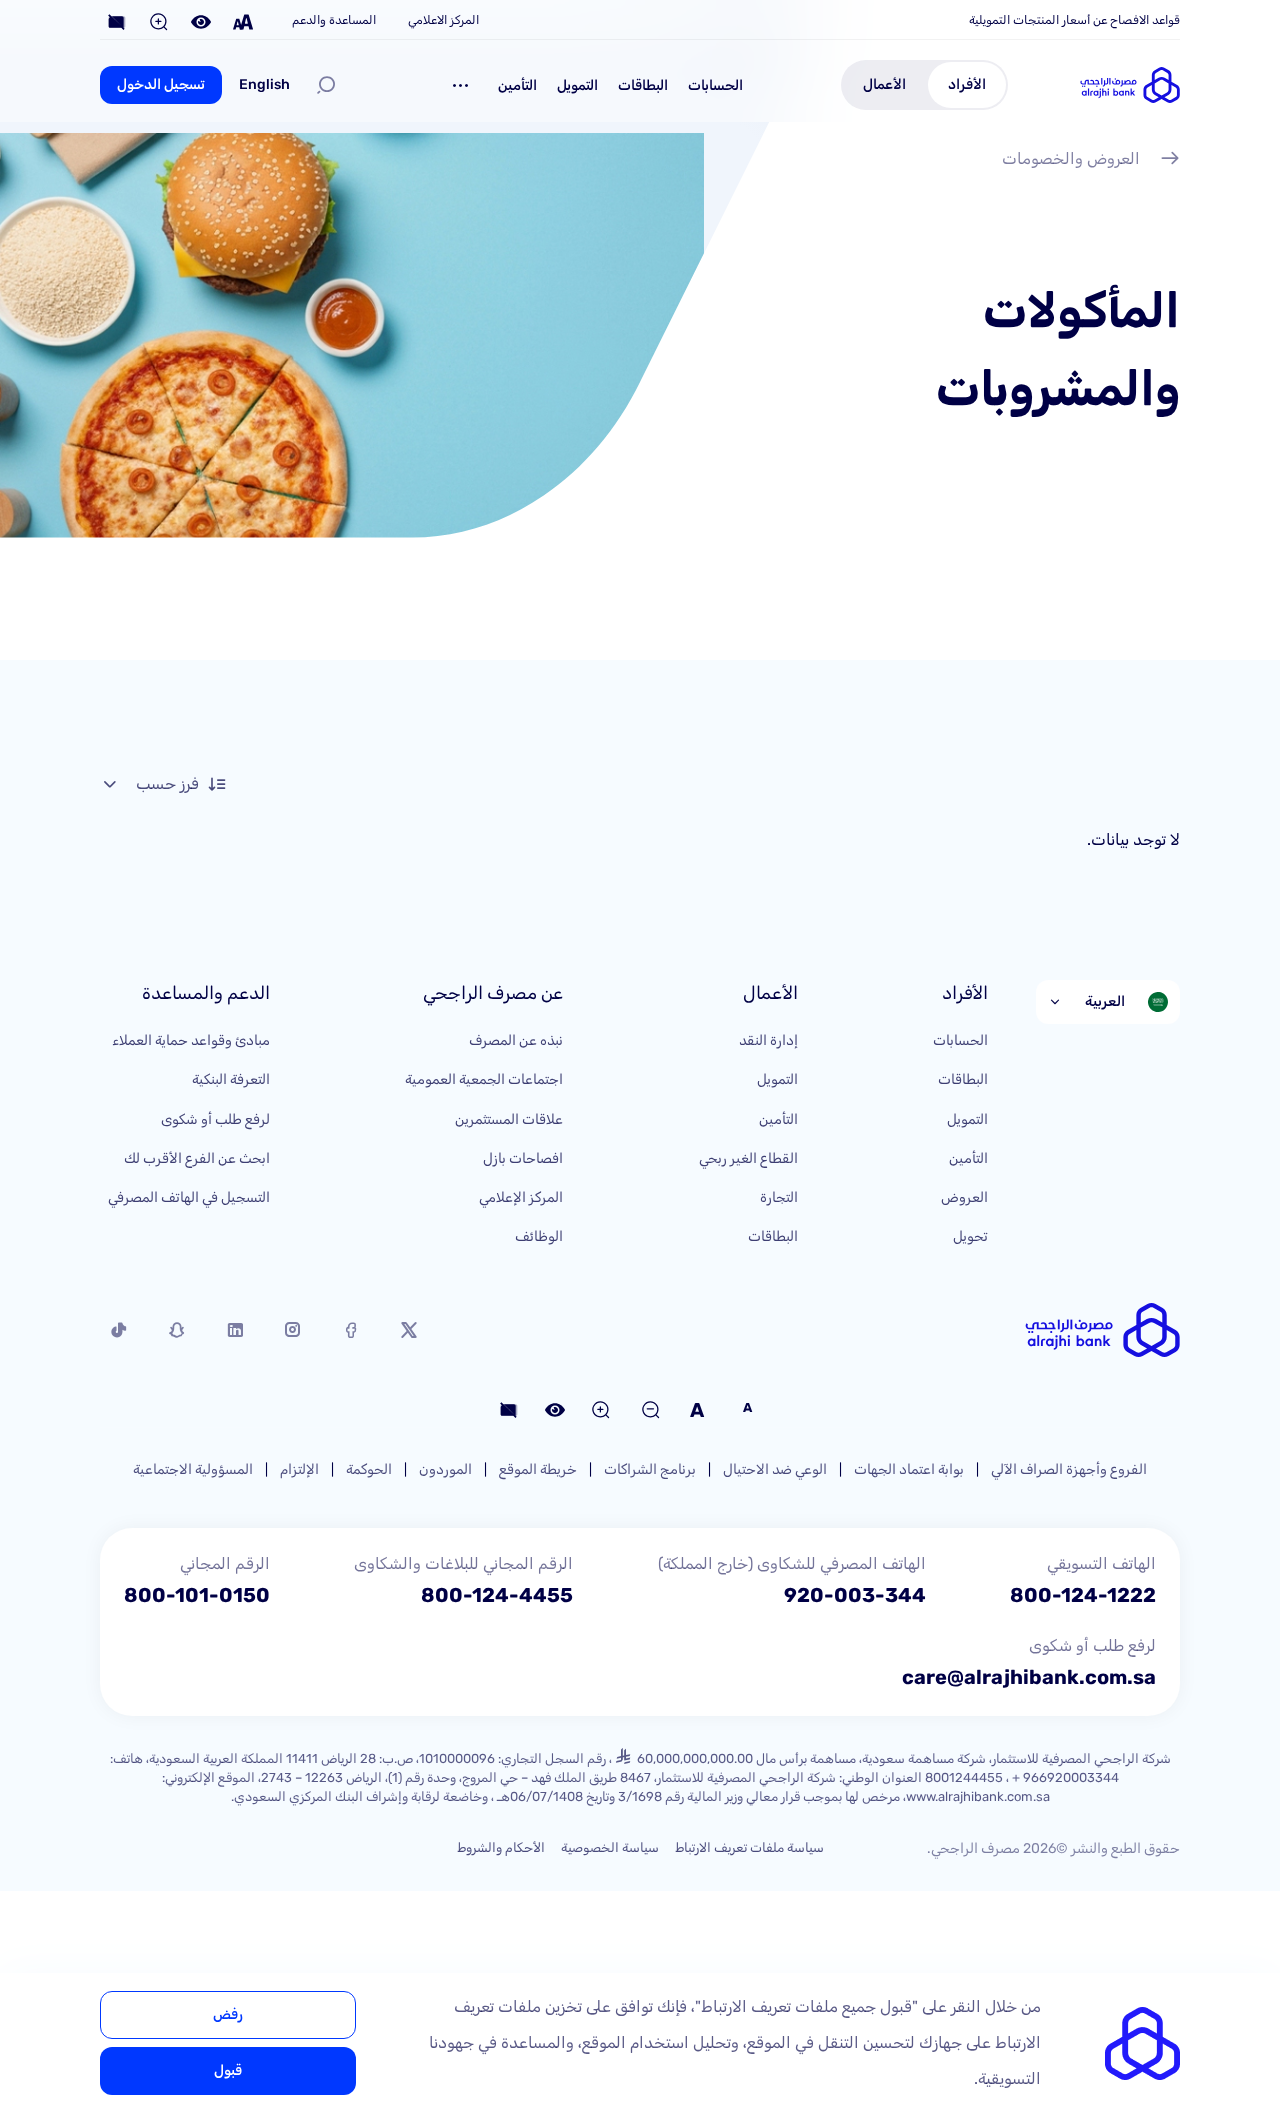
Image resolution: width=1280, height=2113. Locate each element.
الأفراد (967, 84)
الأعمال (884, 84)
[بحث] (326, 85)
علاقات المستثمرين (509, 1119)
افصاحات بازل (523, 1158)
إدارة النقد (768, 1040)
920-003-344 (855, 1595)
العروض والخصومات (1071, 158)
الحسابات (715, 85)
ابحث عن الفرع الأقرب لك (197, 1158)
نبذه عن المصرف (516, 1040)
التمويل (577, 85)
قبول (228, 2070)
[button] (461, 85)
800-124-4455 (497, 1595)
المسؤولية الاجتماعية (193, 1469)
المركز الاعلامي (443, 20)
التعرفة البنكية (231, 1079)
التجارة (779, 1197)
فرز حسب (167, 783)
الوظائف (539, 1236)
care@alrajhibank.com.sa (1029, 1677)
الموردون (445, 1469)
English (264, 84)
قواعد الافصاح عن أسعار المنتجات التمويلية (1074, 20)
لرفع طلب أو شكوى (215, 1119)
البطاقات (643, 85)
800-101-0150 (197, 1595)
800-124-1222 (1083, 1595)
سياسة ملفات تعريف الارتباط (749, 1847)
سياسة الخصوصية (610, 1847)
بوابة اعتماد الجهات (909, 1469)
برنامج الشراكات (650, 1469)
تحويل (970, 1236)
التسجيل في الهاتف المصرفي (189, 1197)
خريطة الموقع (538, 1469)
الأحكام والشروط (501, 1847)
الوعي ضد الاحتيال (775, 1469)
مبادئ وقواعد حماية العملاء (191, 1040)
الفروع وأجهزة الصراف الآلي (1069, 1469)
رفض (228, 2014)
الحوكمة (369, 1469)
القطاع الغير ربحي (748, 1158)
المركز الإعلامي (521, 1197)
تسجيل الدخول (161, 84)
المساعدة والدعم (334, 20)
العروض (964, 1197)
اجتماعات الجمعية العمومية (484, 1079)
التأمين (517, 85)
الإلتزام (299, 1469)
